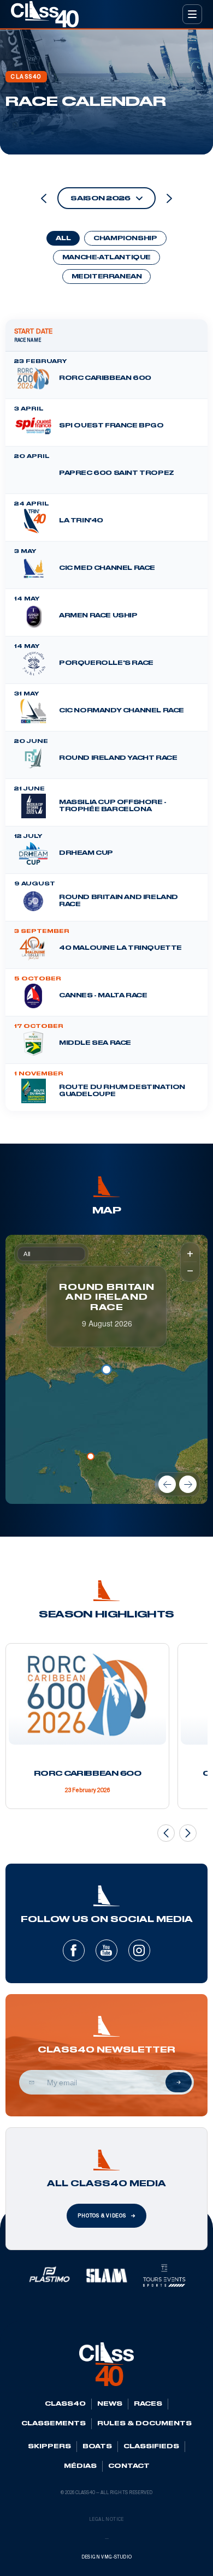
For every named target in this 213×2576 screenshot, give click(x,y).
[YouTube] (106, 1950)
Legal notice (106, 2520)
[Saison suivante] (169, 198)
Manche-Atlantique (106, 258)
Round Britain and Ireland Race (107, 1298)
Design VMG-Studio (107, 2557)
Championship (125, 239)
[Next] (188, 1484)
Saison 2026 (100, 198)
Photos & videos (102, 2216)
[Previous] (167, 1484)
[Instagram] (139, 1950)
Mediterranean (107, 277)
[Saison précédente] (44, 198)
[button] (91, 1456)
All (63, 239)
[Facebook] (74, 1950)
